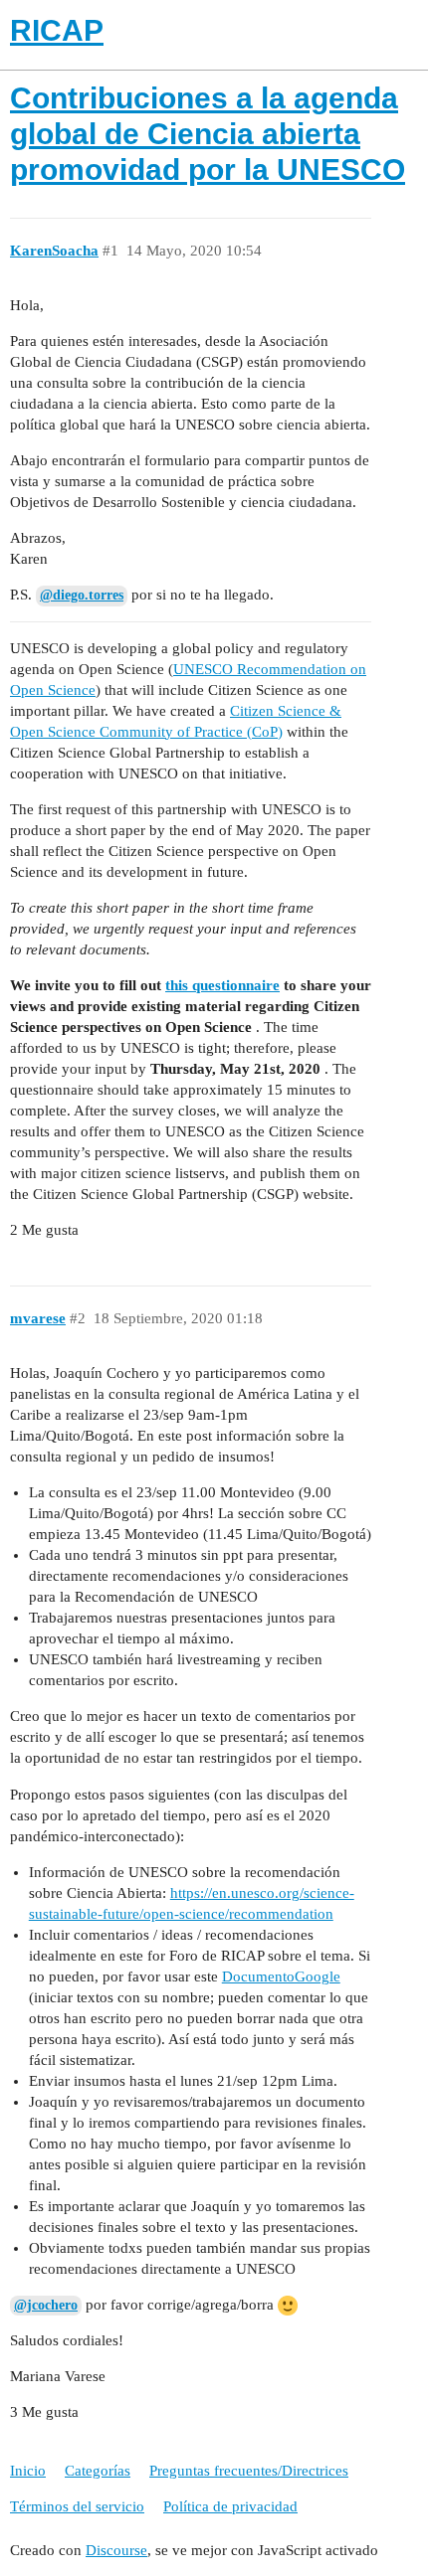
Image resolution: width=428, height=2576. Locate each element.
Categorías (98, 2471)
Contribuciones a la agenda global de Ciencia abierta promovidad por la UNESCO (208, 134)
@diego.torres (82, 595)
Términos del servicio (77, 2506)
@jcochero (46, 2305)
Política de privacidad (230, 2506)
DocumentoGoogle (281, 1976)
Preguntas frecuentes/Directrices (249, 2471)
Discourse (116, 2550)
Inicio (28, 2471)
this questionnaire (222, 985)
